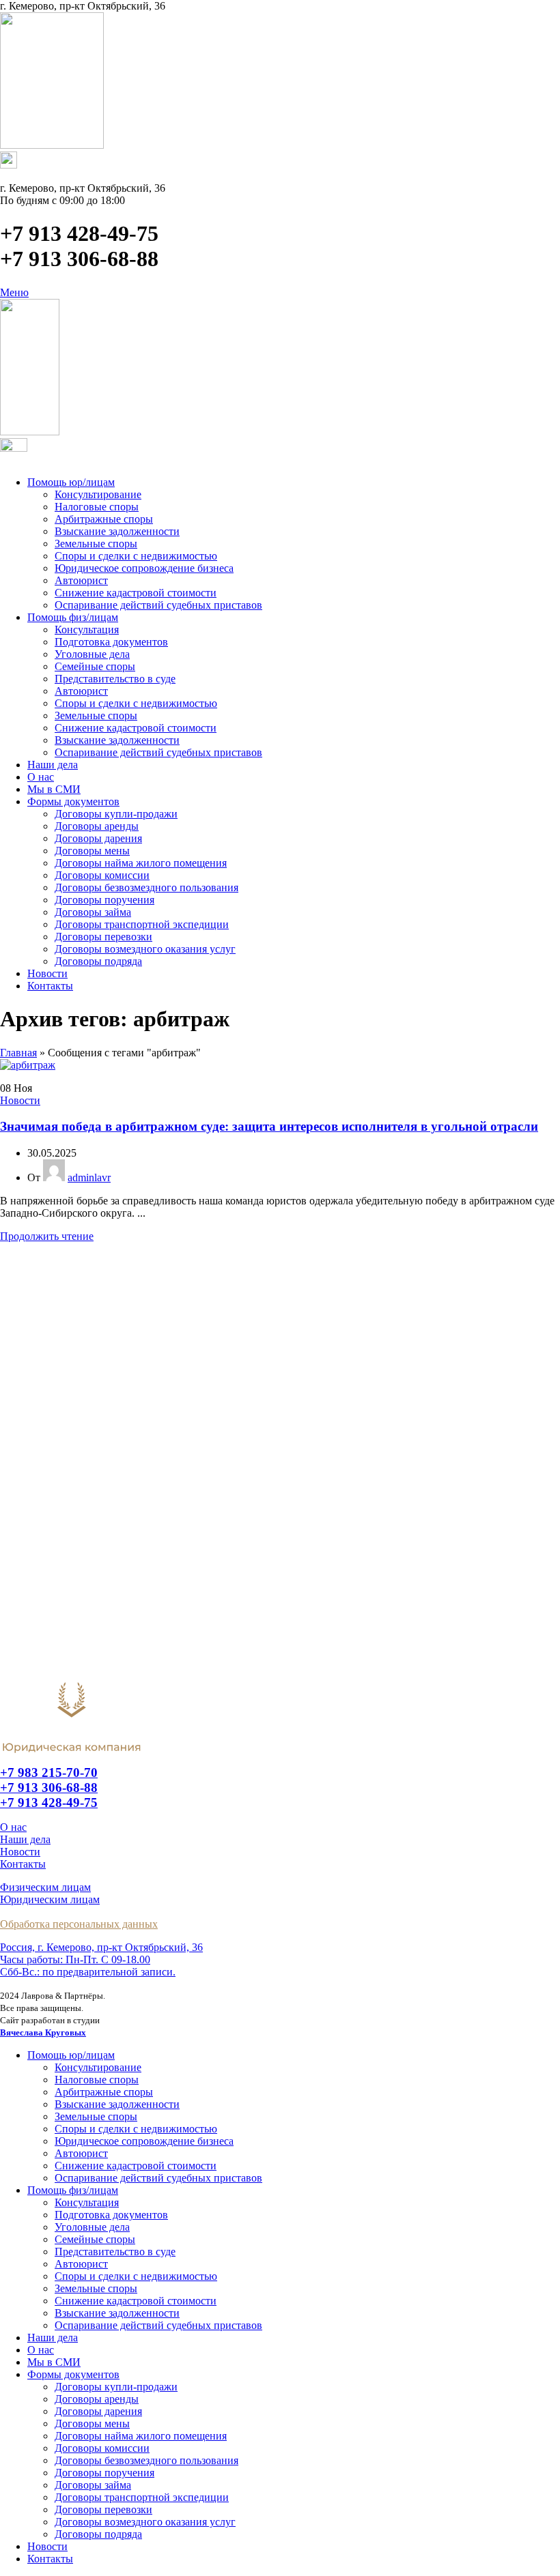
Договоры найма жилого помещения (141, 863)
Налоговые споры (97, 507)
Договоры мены (92, 851)
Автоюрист (81, 580)
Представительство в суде (115, 679)
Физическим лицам (45, 1887)
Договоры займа (93, 912)
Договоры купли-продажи (116, 814)
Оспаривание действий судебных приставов (158, 605)
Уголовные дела (92, 654)
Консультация (87, 629)
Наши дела (25, 1839)
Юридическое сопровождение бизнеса (144, 568)
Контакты (23, 1864)
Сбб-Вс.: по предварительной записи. (88, 1972)
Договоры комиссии (102, 875)
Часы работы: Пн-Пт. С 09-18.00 (75, 1959)
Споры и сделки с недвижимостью (136, 556)
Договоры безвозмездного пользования (146, 887)
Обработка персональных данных (79, 1924)
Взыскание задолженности (117, 531)
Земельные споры (96, 544)
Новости (20, 1100)
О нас (13, 1827)
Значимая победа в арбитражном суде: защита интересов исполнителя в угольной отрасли (269, 1126)
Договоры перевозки (103, 937)
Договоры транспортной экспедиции (142, 924)
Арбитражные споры (104, 519)
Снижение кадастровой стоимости (136, 593)
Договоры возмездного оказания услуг (145, 949)
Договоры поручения (104, 900)
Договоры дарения (98, 838)
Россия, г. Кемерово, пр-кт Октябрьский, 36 (101, 1947)
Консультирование (98, 494)
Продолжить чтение (47, 1236)
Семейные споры (95, 666)
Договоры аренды (97, 826)
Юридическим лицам (50, 1899)
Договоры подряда (98, 961)
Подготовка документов (111, 642)
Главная (18, 1053)
